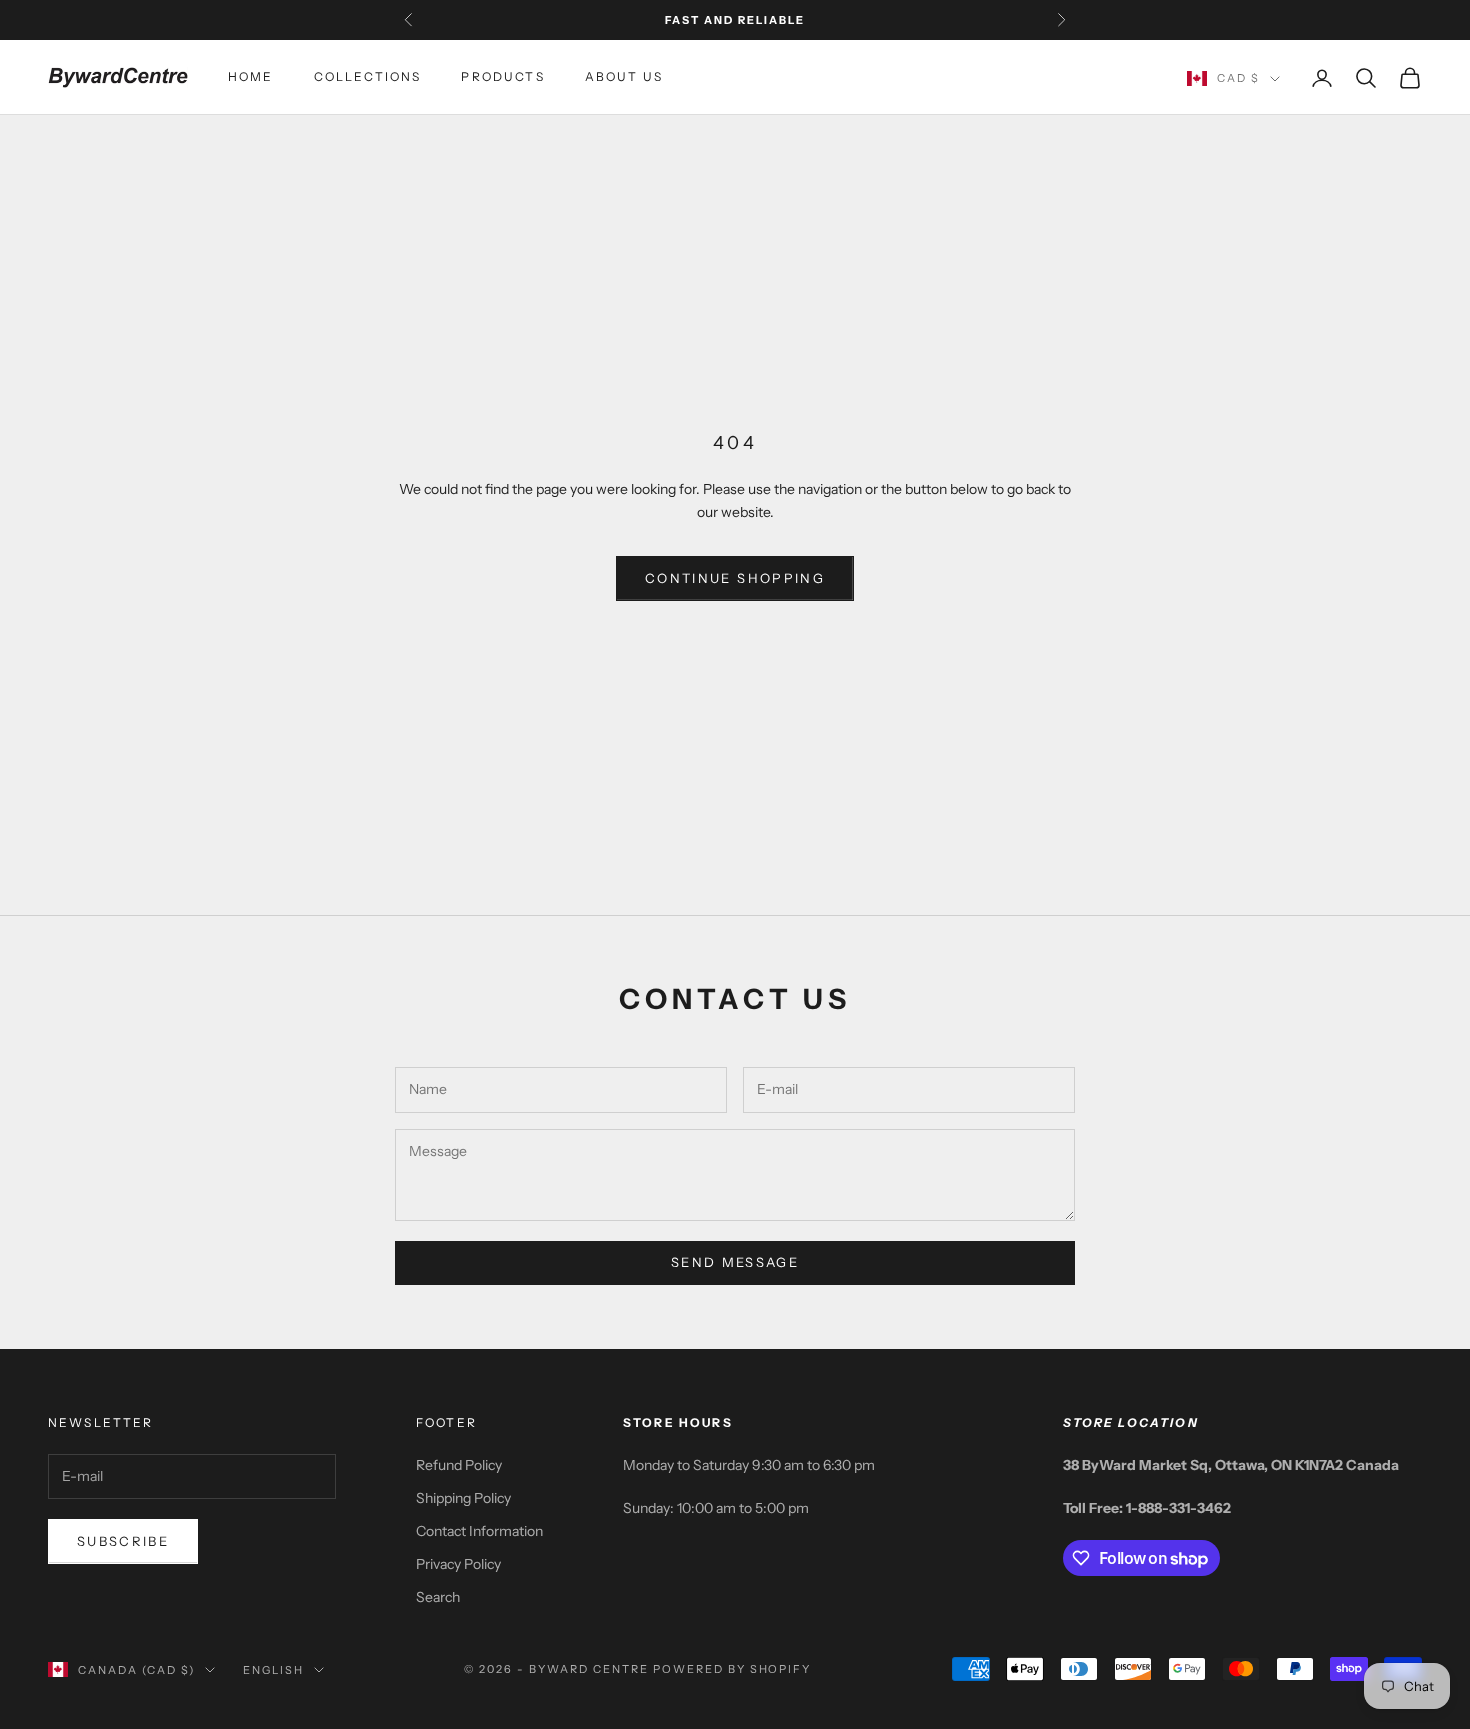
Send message (735, 1262)
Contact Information (479, 1531)
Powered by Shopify (732, 1669)
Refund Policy (459, 1465)
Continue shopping (735, 578)
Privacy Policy (458, 1564)
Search (438, 1597)
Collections (368, 77)
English (273, 1670)
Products (502, 77)
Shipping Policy (463, 1498)
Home (251, 77)
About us (624, 77)
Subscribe (123, 1541)
